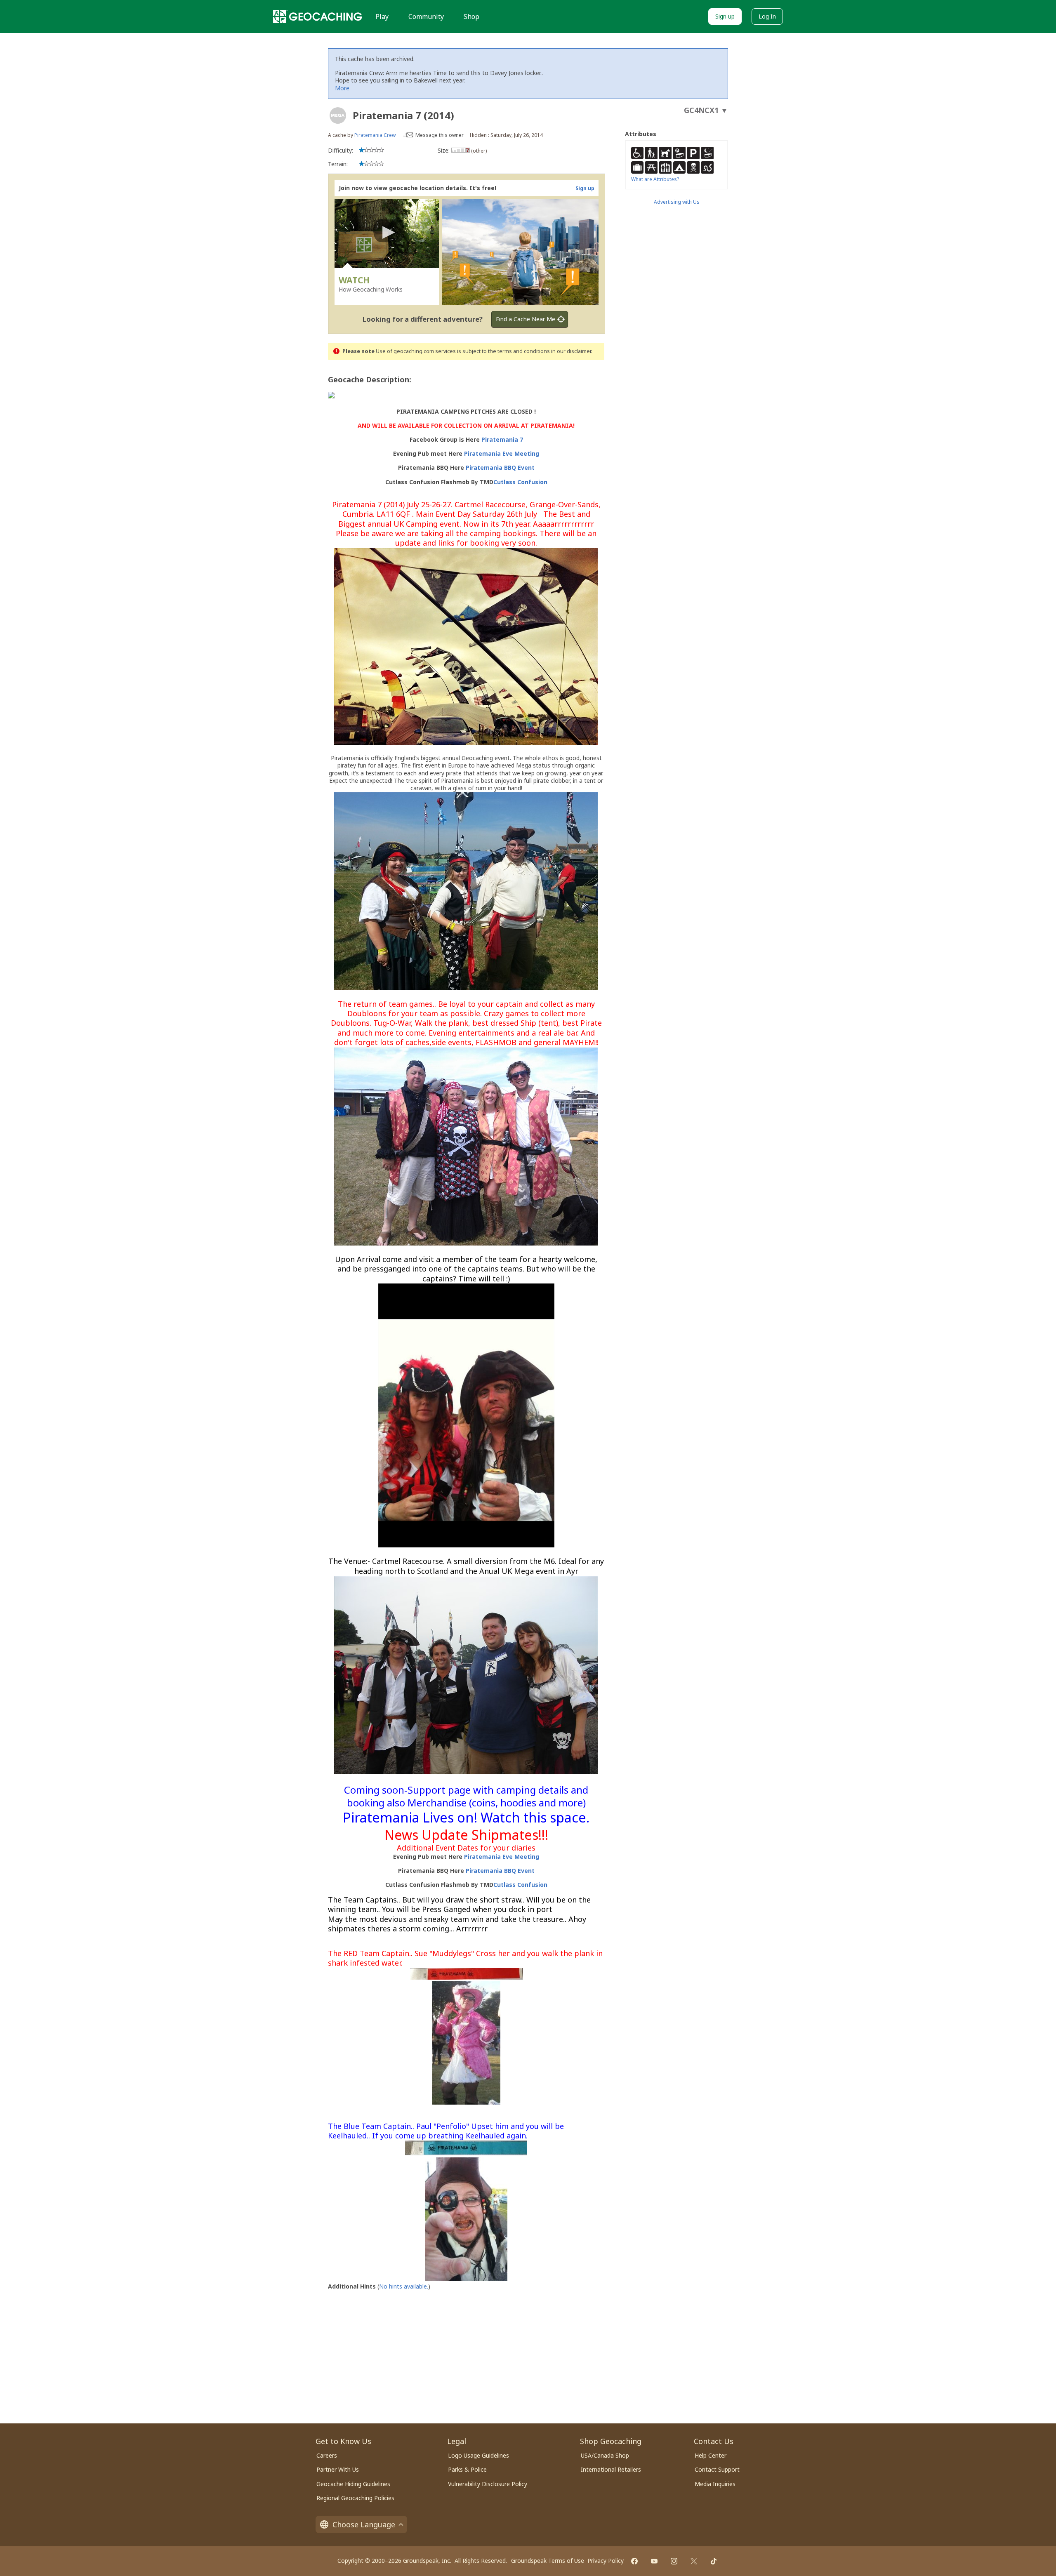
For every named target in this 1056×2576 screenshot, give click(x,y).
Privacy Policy (606, 2561)
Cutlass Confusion (520, 482)
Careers (327, 2455)
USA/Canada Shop (605, 2455)
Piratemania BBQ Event (500, 467)
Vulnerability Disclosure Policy (488, 2484)
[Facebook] (634, 2561)
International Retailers (611, 2469)
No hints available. (404, 2286)
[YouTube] (654, 2561)
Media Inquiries (715, 2484)
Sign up (725, 16)
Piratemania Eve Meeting (502, 453)
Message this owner (440, 135)
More (342, 88)
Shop (471, 16)
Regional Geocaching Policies (355, 2498)
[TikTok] (714, 2561)
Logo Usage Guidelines (478, 2455)
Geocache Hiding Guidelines (353, 2484)
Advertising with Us (677, 202)
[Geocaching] (318, 16)
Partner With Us (338, 2469)
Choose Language (364, 2524)
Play (382, 16)
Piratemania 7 (502, 439)
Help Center (711, 2455)
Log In (767, 16)
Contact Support (717, 2469)
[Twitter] (694, 2561)
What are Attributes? (655, 179)
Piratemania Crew (375, 135)
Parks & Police (467, 2469)
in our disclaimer (571, 351)
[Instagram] (674, 2561)
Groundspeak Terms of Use (548, 2561)
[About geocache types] (338, 115)
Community (426, 16)
